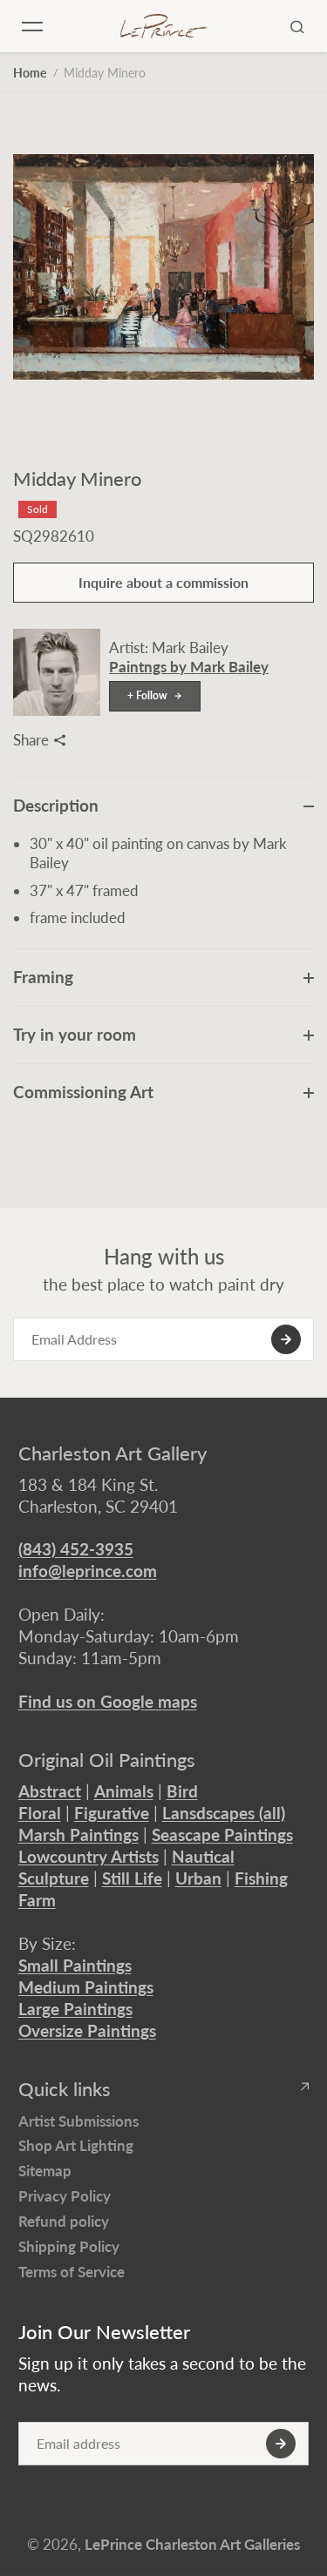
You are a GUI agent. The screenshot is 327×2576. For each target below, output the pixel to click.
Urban (198, 1878)
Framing (43, 977)
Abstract (50, 1791)
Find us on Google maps (108, 1701)
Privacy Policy (65, 2196)
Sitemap (45, 2171)
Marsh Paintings (78, 1834)
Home (30, 73)
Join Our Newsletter (104, 2332)
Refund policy (64, 2221)
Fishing (261, 1878)
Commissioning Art (83, 1092)
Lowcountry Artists (89, 1856)
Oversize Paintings (87, 2030)
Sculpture (54, 1878)
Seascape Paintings (222, 1834)
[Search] (297, 26)
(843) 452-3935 (76, 1549)
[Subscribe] (286, 1339)
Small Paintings (75, 1965)
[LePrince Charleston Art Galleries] (164, 27)
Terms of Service (72, 2272)
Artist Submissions (78, 2121)
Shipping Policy (69, 2246)
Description (56, 805)
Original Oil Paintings (107, 1760)
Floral (40, 1813)
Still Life (132, 1878)
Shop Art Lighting (76, 2145)
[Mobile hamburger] (32, 26)
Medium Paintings (86, 1987)
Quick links (65, 2089)
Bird (182, 1791)
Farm (37, 1900)
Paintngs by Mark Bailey (189, 667)
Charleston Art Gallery (112, 1453)
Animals (124, 1791)
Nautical (203, 1856)
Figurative (112, 1813)
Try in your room (75, 1034)
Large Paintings (75, 2009)
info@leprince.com (88, 1571)
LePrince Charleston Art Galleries (192, 2544)
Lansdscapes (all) (224, 1813)
